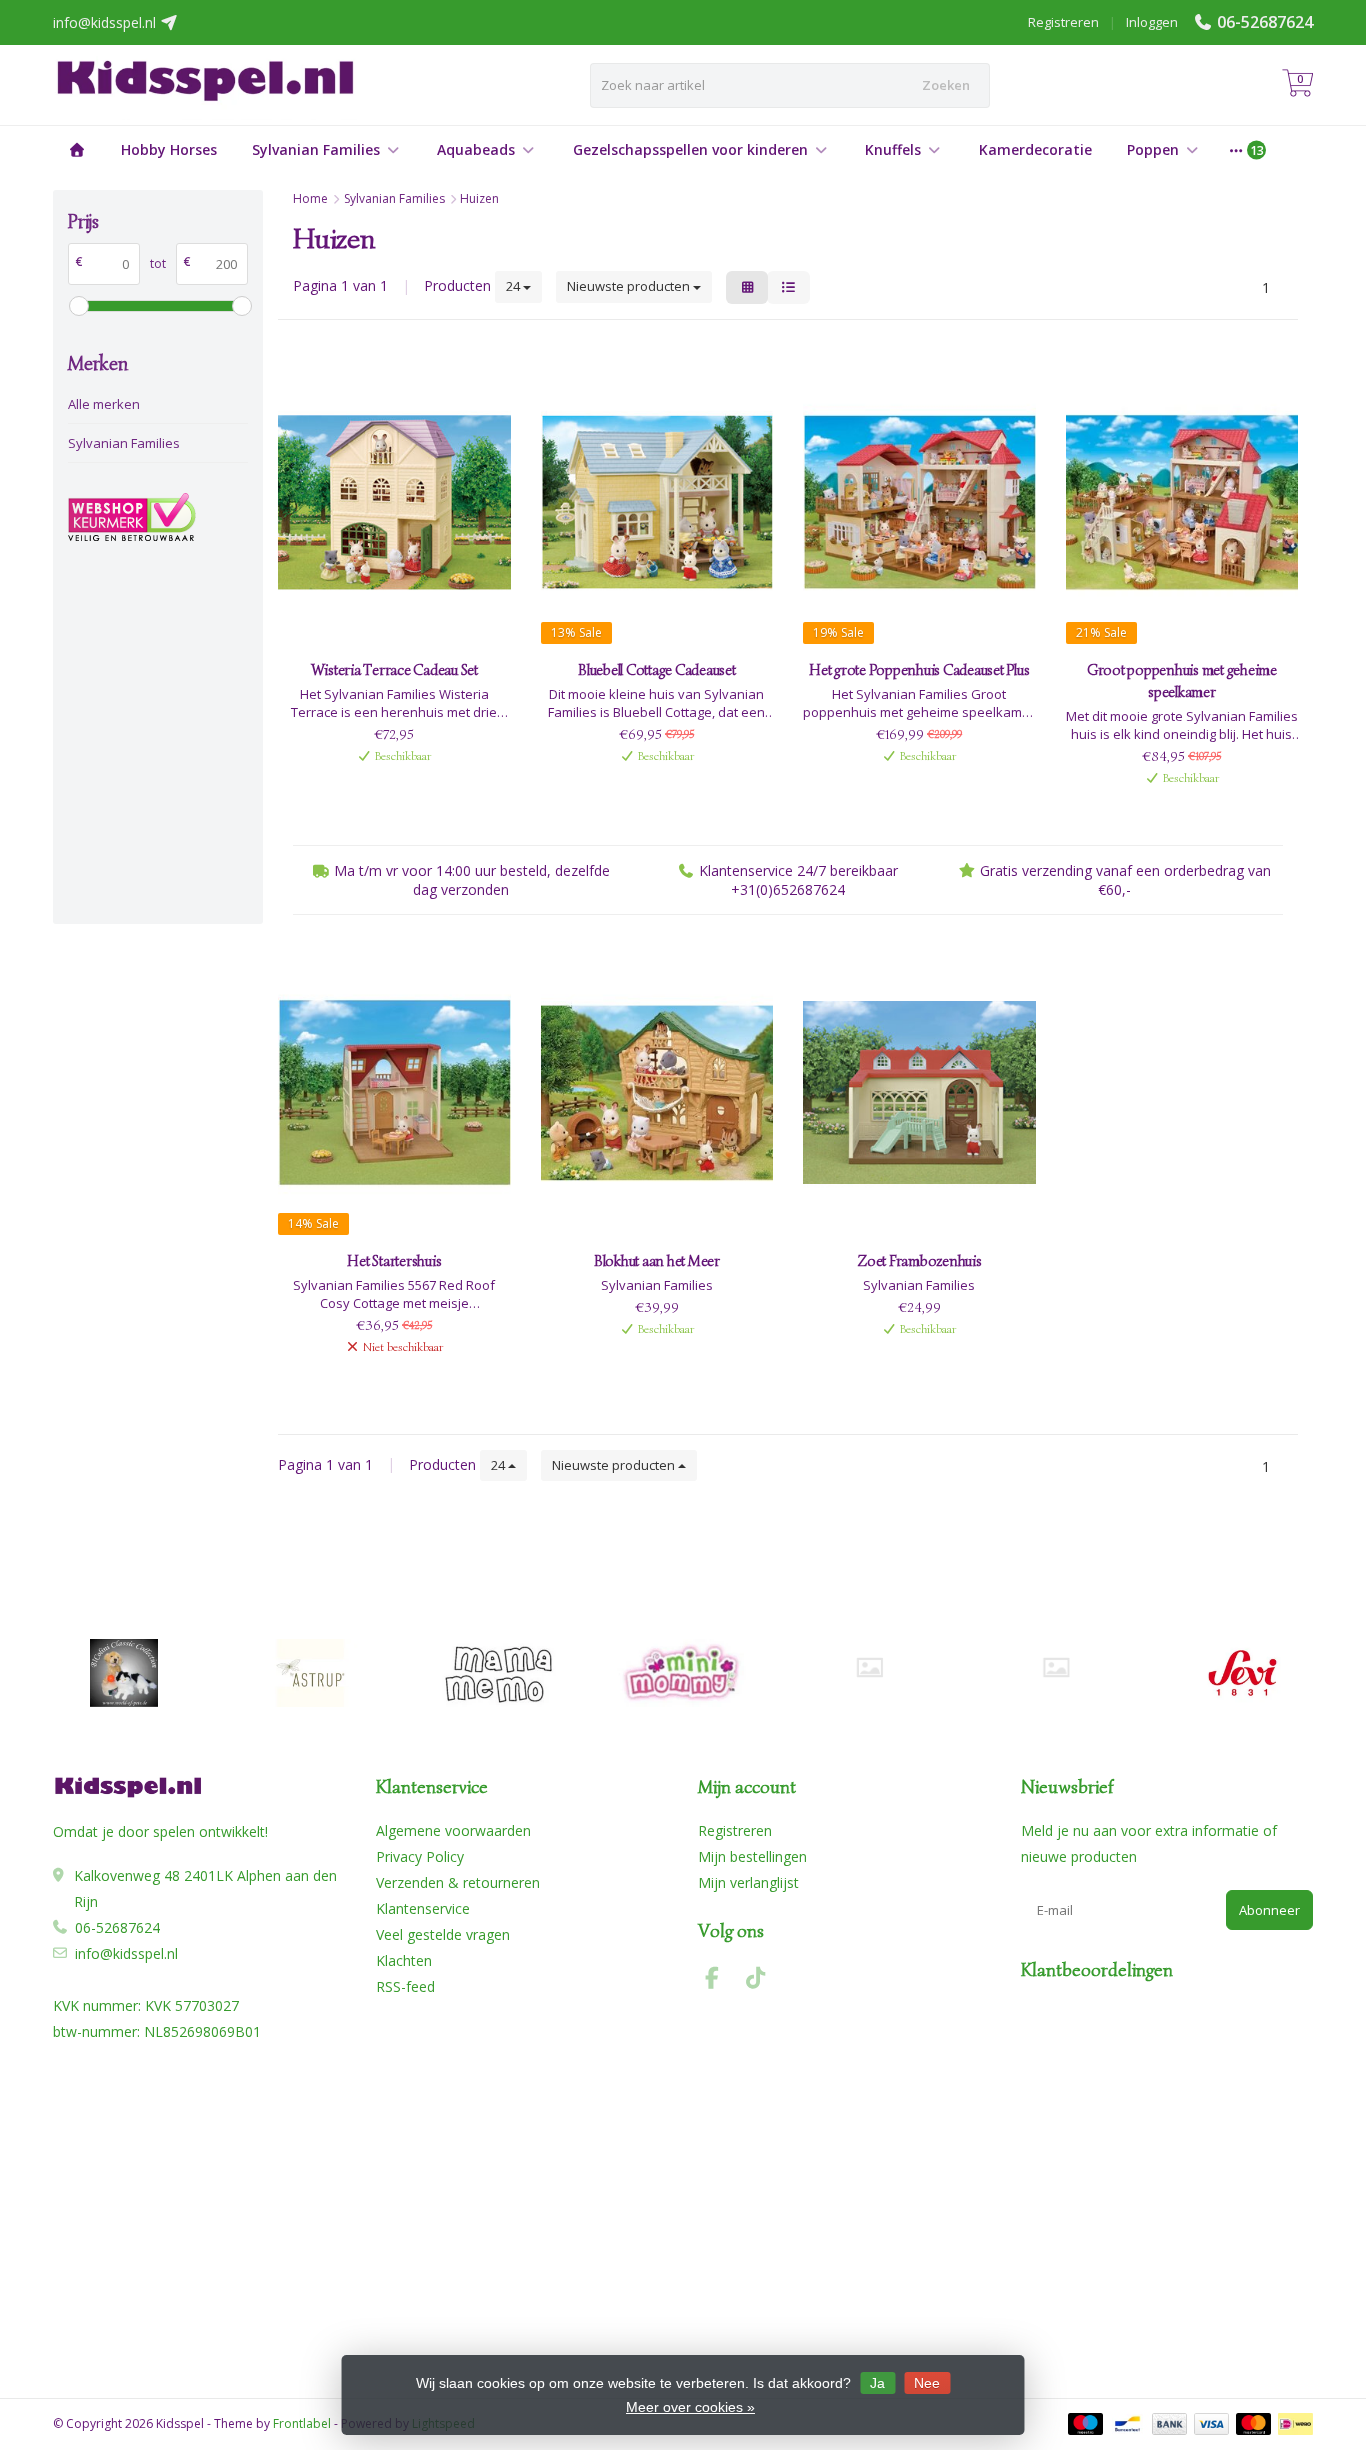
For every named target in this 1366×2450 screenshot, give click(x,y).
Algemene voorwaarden (453, 1830)
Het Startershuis (394, 1261)
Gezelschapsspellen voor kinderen (690, 149)
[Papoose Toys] (1055, 1667)
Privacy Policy (420, 1856)
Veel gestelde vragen (443, 1934)
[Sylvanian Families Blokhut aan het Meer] (657, 1092)
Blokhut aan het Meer (657, 1261)
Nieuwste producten (630, 286)
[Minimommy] (683, 1673)
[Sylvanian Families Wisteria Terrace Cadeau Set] (394, 502)
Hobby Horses (169, 149)
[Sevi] (1242, 1673)
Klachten (404, 1960)
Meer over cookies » (690, 2407)
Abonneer (1269, 1910)
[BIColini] (123, 1673)
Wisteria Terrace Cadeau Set (394, 670)
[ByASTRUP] (310, 1673)
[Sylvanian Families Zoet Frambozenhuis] (919, 1092)
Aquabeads (476, 149)
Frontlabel (302, 2423)
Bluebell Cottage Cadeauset (657, 670)
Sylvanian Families (316, 149)
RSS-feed (405, 1986)
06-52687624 (1265, 22)
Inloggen (1152, 22)
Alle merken (104, 404)
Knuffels (893, 149)
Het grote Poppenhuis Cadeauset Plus (919, 670)
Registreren (1063, 22)
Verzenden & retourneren (458, 1882)
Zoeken (946, 85)
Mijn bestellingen (752, 1856)
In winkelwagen (384, 789)
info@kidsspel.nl (126, 1953)
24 (514, 286)
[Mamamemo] (496, 1673)
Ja (877, 2383)
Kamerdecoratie (1035, 149)
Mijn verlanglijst (748, 1882)
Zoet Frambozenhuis (919, 1261)
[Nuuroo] (869, 1667)
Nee (927, 2383)
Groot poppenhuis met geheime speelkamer (1182, 681)
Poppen (1153, 149)
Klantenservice (423, 1908)
